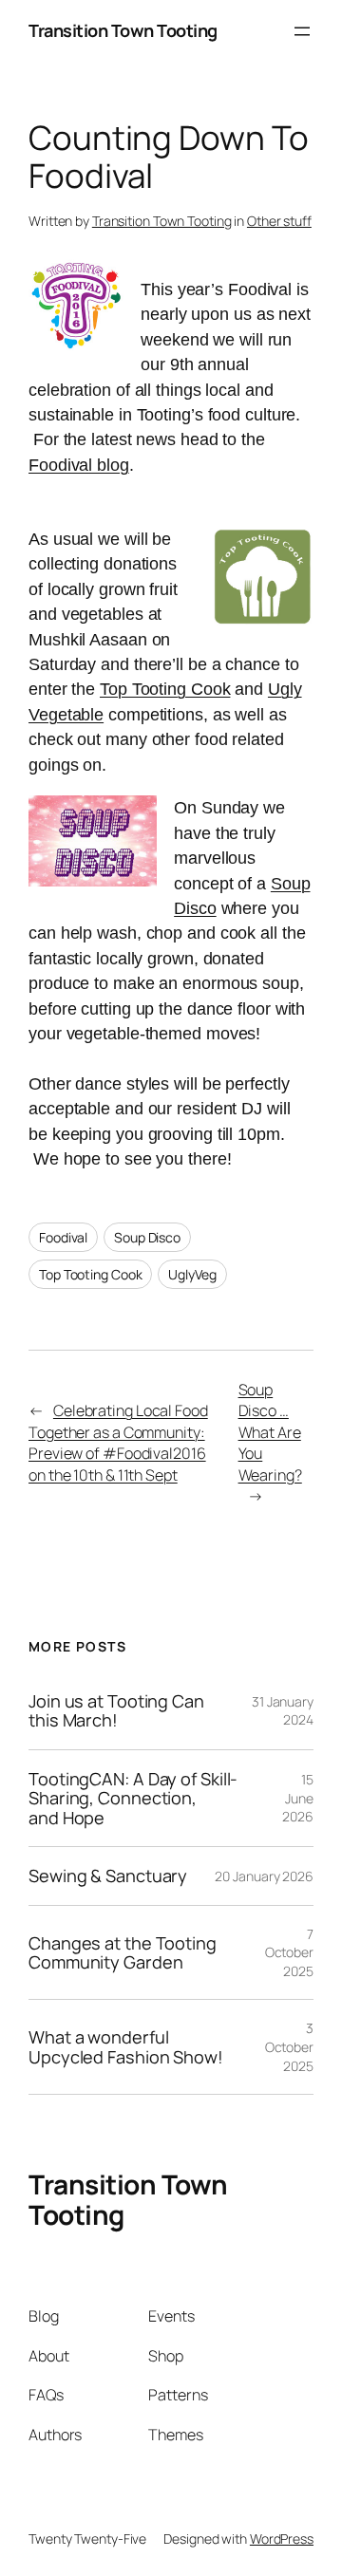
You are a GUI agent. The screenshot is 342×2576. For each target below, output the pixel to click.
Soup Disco (147, 1237)
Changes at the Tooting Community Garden (123, 1953)
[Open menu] (302, 31)
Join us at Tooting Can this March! (116, 1711)
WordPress (282, 2539)
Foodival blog (79, 465)
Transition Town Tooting (123, 30)
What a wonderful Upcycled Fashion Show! (126, 2047)
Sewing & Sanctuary (108, 1876)
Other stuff (279, 221)
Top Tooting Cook (165, 689)
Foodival (63, 1237)
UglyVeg (192, 1274)
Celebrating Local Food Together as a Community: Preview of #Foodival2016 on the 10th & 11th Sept (118, 1443)
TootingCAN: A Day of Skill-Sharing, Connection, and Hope (133, 1798)
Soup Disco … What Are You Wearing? (270, 1432)
